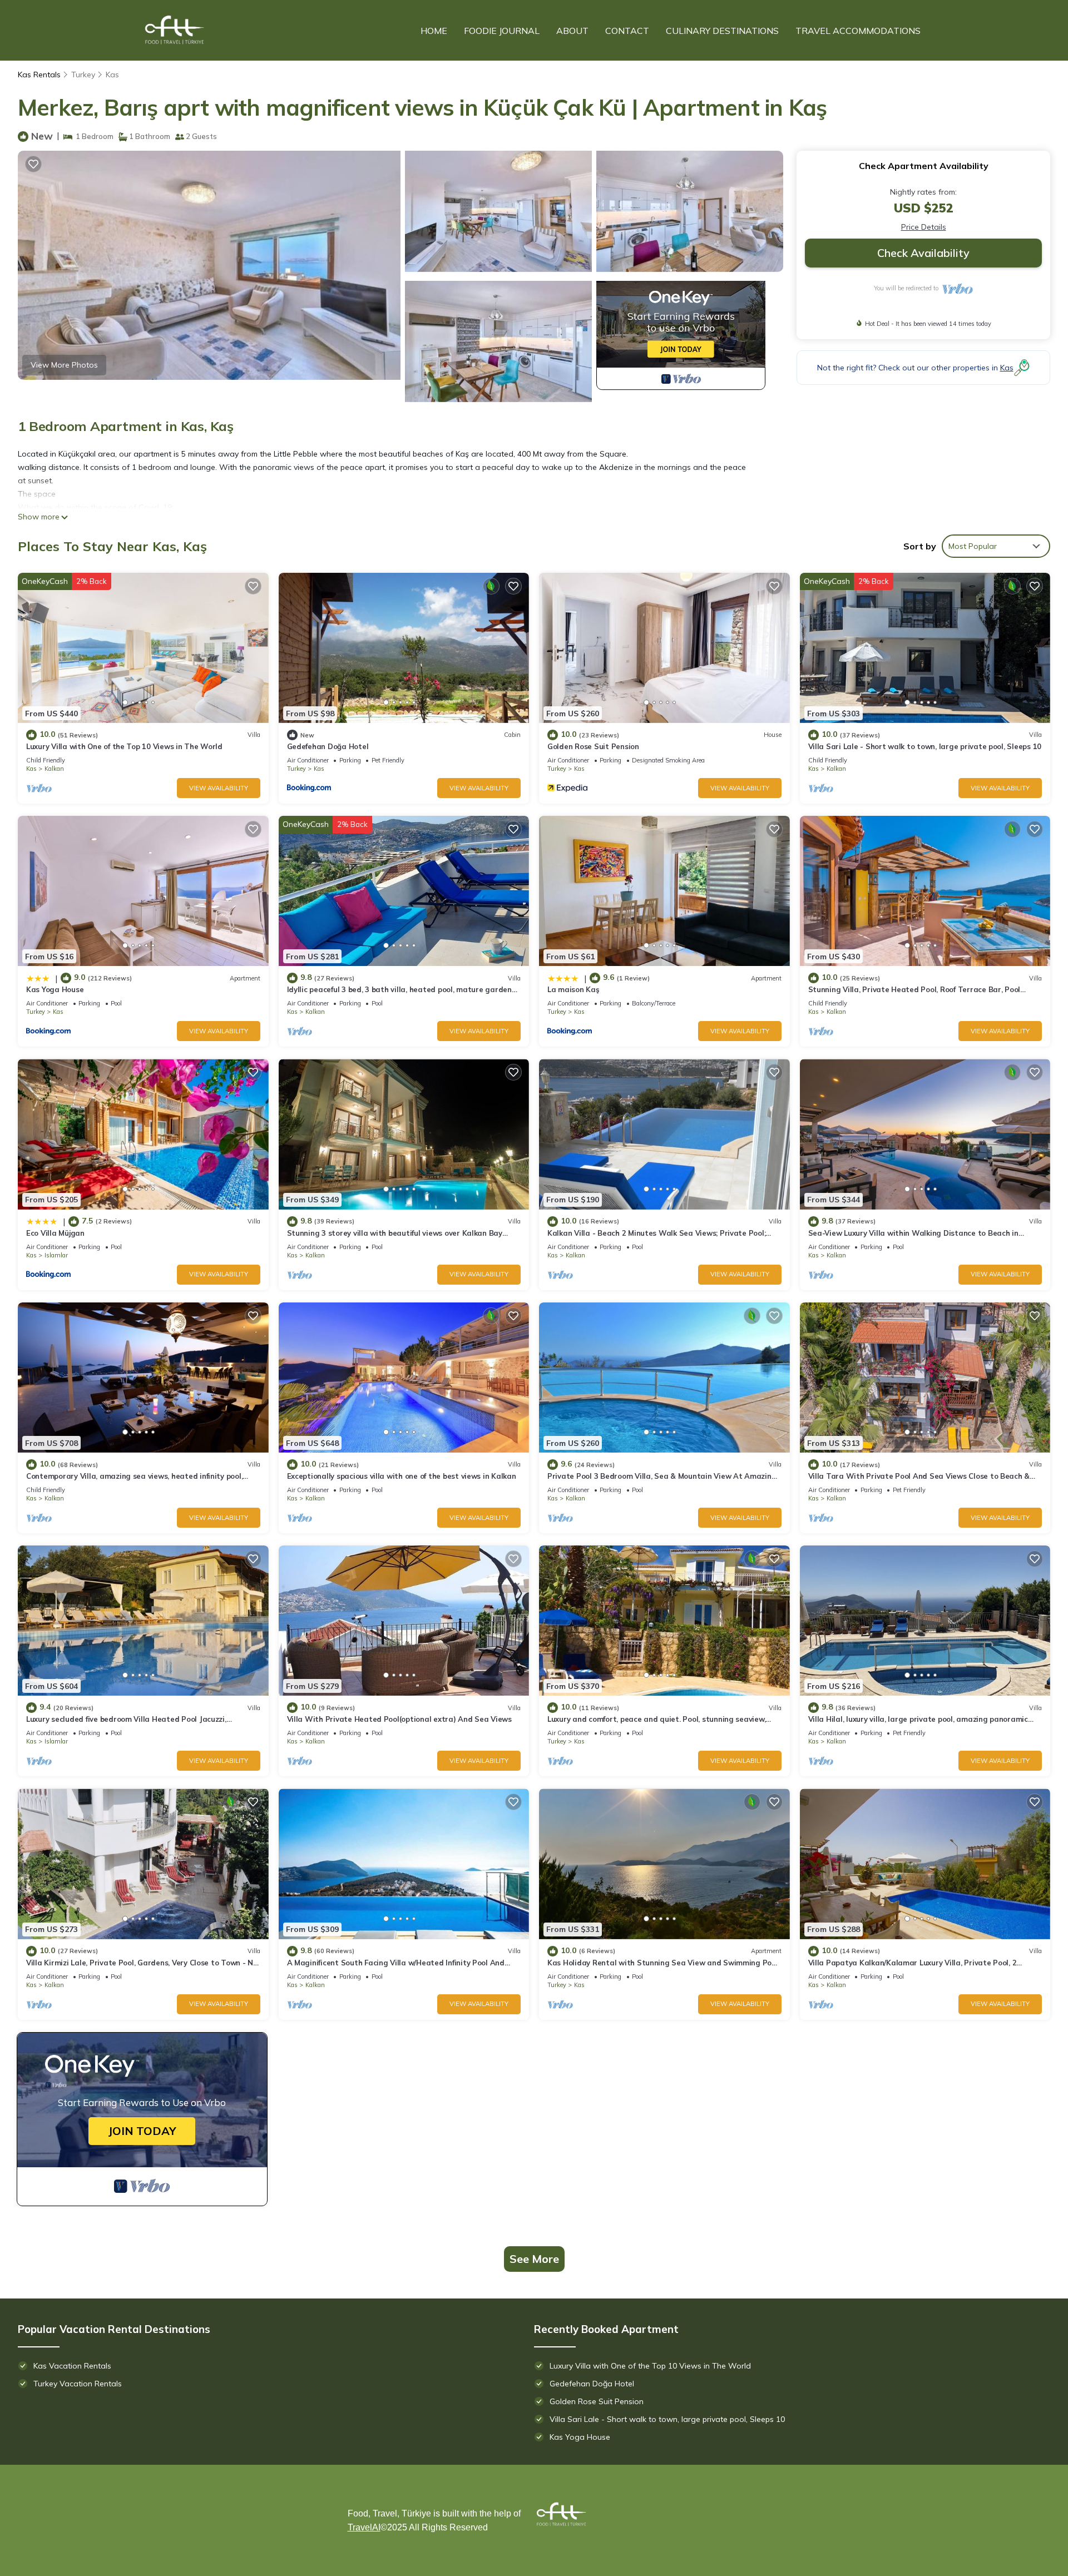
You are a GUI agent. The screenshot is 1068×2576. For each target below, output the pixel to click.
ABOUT (572, 31)
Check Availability (923, 253)
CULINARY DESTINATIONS (722, 31)
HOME (434, 31)
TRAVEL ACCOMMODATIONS (858, 31)
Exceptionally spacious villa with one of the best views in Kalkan (402, 1476)
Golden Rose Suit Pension (593, 746)
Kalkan (54, 769)
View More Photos (64, 365)
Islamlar (56, 1255)
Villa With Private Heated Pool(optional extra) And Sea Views (399, 1719)
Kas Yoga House (55, 989)
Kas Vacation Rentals (72, 2366)
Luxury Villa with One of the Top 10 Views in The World (124, 746)
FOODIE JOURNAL (502, 31)
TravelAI (364, 2527)
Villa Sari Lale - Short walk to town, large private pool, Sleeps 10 (925, 746)
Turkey (83, 75)
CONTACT (627, 31)
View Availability (219, 788)
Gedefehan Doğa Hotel (328, 746)
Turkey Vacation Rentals (78, 2384)
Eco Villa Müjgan (55, 1233)
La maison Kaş (573, 989)
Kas (112, 75)
